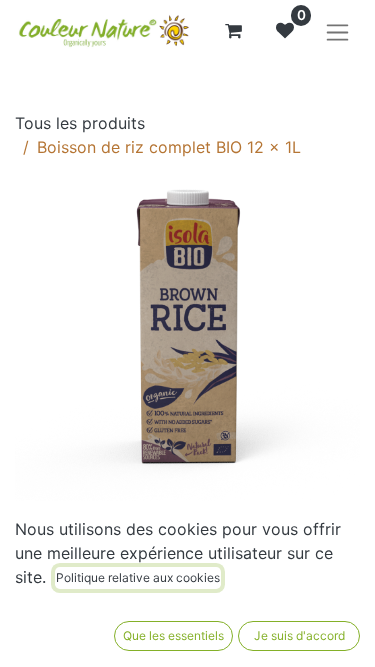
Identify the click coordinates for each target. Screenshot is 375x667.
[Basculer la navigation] (337, 31)
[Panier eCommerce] (233, 31)
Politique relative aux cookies (138, 577)
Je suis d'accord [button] (299, 635)
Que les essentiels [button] (173, 635)
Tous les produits (80, 123)
